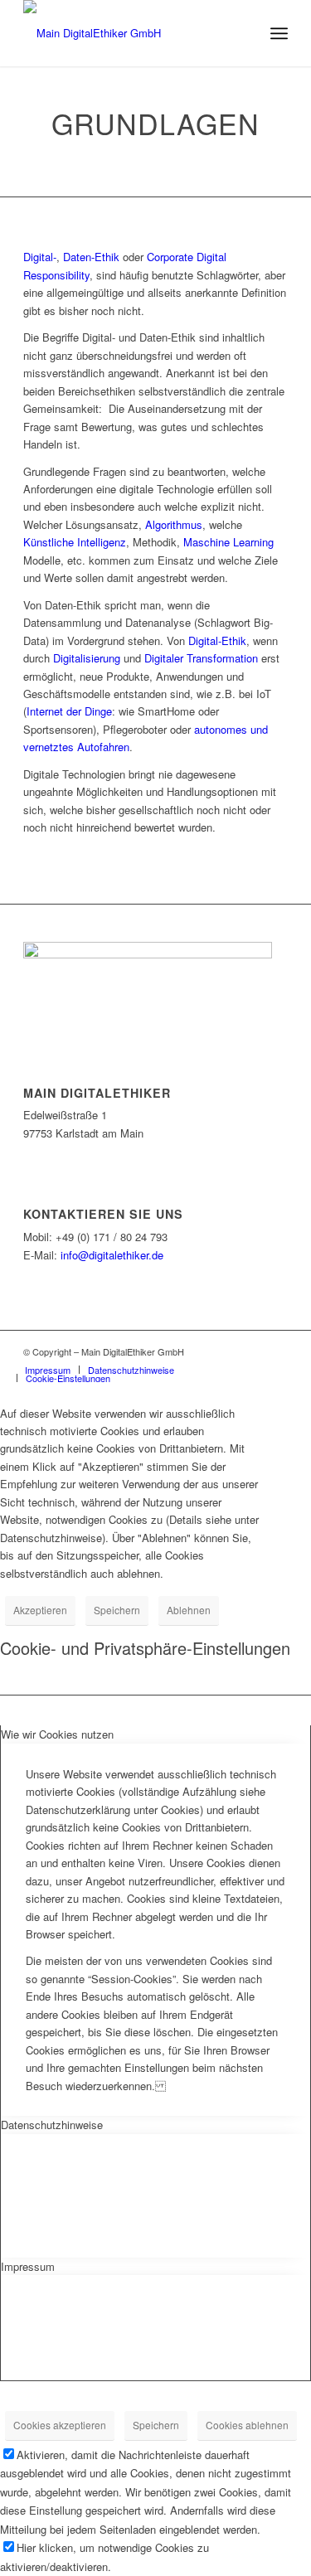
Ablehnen (189, 1610)
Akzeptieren (40, 1610)
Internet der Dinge (69, 711)
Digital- (40, 257)
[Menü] (279, 33)
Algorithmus (174, 524)
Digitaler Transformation (201, 658)
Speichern (117, 1610)
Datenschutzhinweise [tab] (52, 2125)
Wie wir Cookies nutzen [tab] (57, 1734)
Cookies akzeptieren (60, 2425)
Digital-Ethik (217, 640)
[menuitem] (48, 1370)
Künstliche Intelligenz (75, 542)
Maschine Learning (228, 542)
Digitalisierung (87, 658)
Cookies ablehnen (247, 2425)
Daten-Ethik (91, 257)
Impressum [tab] (28, 2266)
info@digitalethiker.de (112, 1255)
